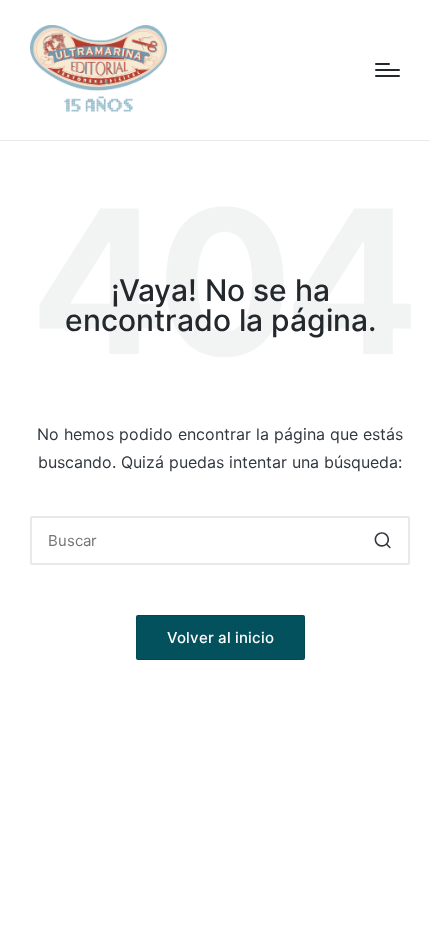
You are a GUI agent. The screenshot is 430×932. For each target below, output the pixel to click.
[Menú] (387, 70)
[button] (382, 540)
